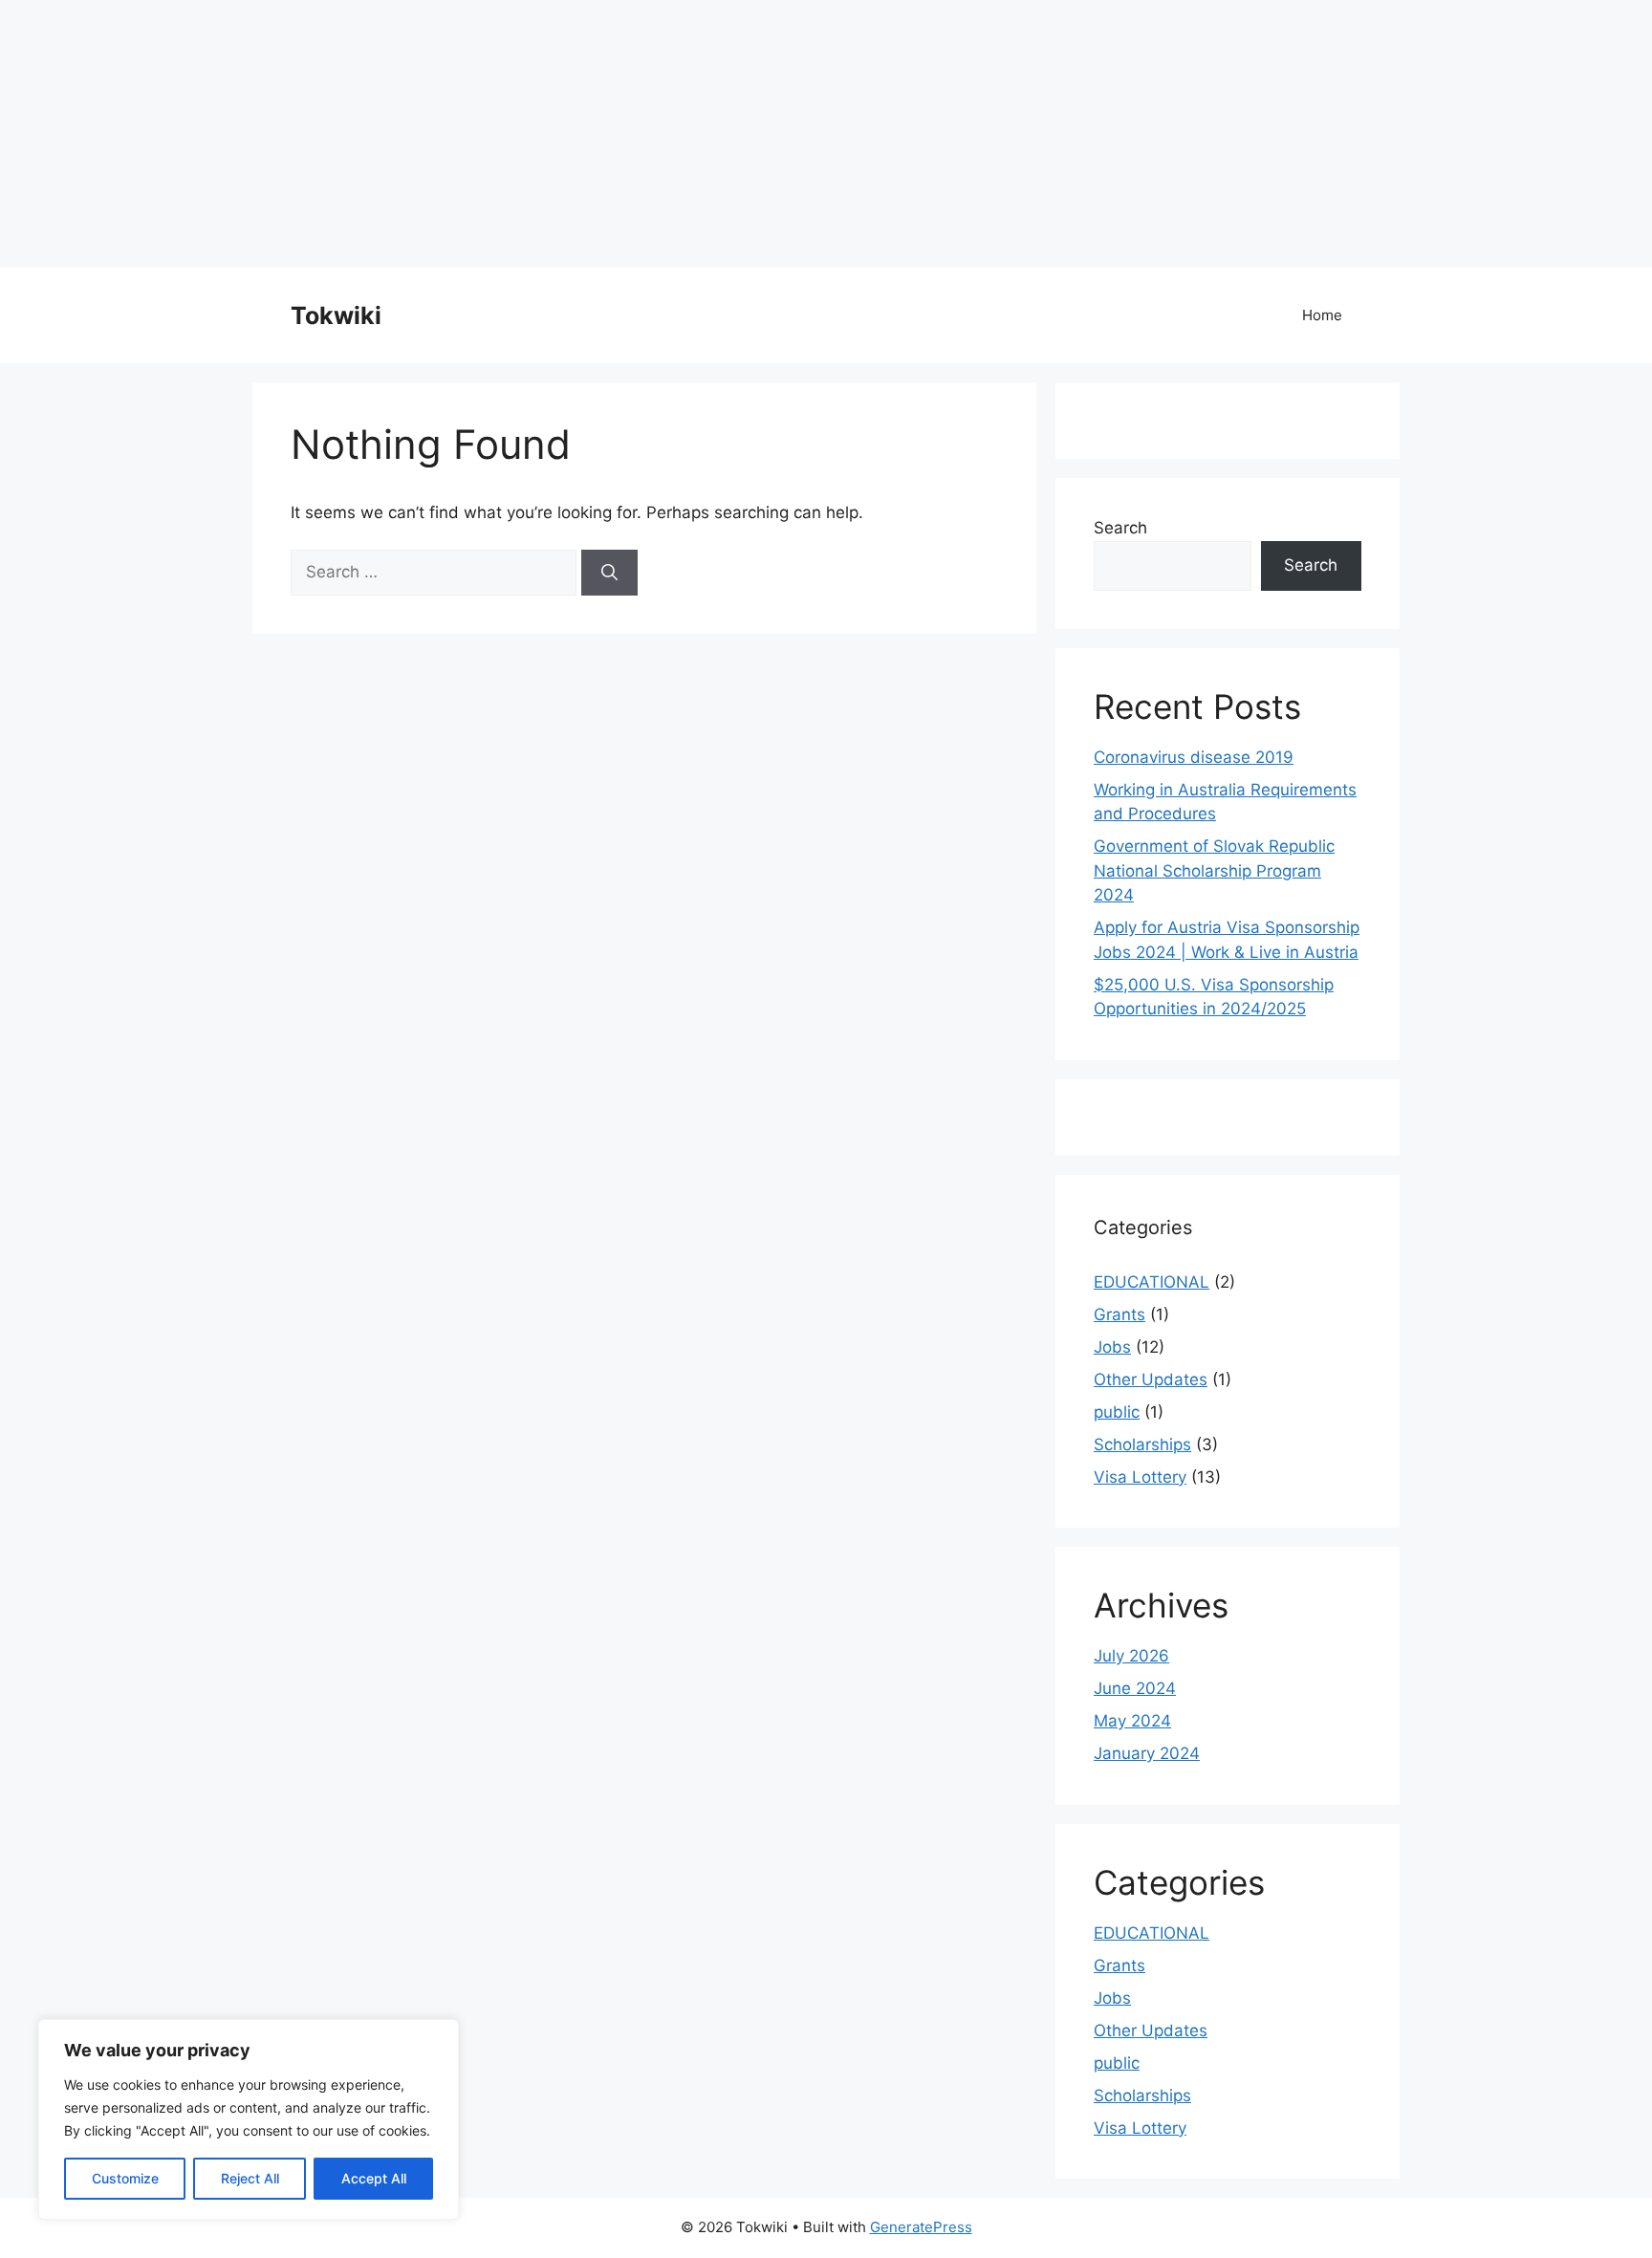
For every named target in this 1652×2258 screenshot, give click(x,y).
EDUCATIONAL (1152, 1282)
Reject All (250, 2178)
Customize (125, 2178)
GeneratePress (921, 2227)
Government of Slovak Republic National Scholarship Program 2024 (1214, 870)
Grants (1119, 1314)
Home (1322, 315)
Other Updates (1151, 1379)
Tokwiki (336, 315)
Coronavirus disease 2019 (1194, 757)
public (1117, 1412)
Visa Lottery (1140, 1477)
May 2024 (1132, 1721)
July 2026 (1131, 1656)
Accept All (374, 2178)
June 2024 (1135, 1688)
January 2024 (1147, 1753)
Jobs (1112, 1347)
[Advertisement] (574, 134)
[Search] (609, 573)
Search (1120, 528)
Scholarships (1142, 1444)
